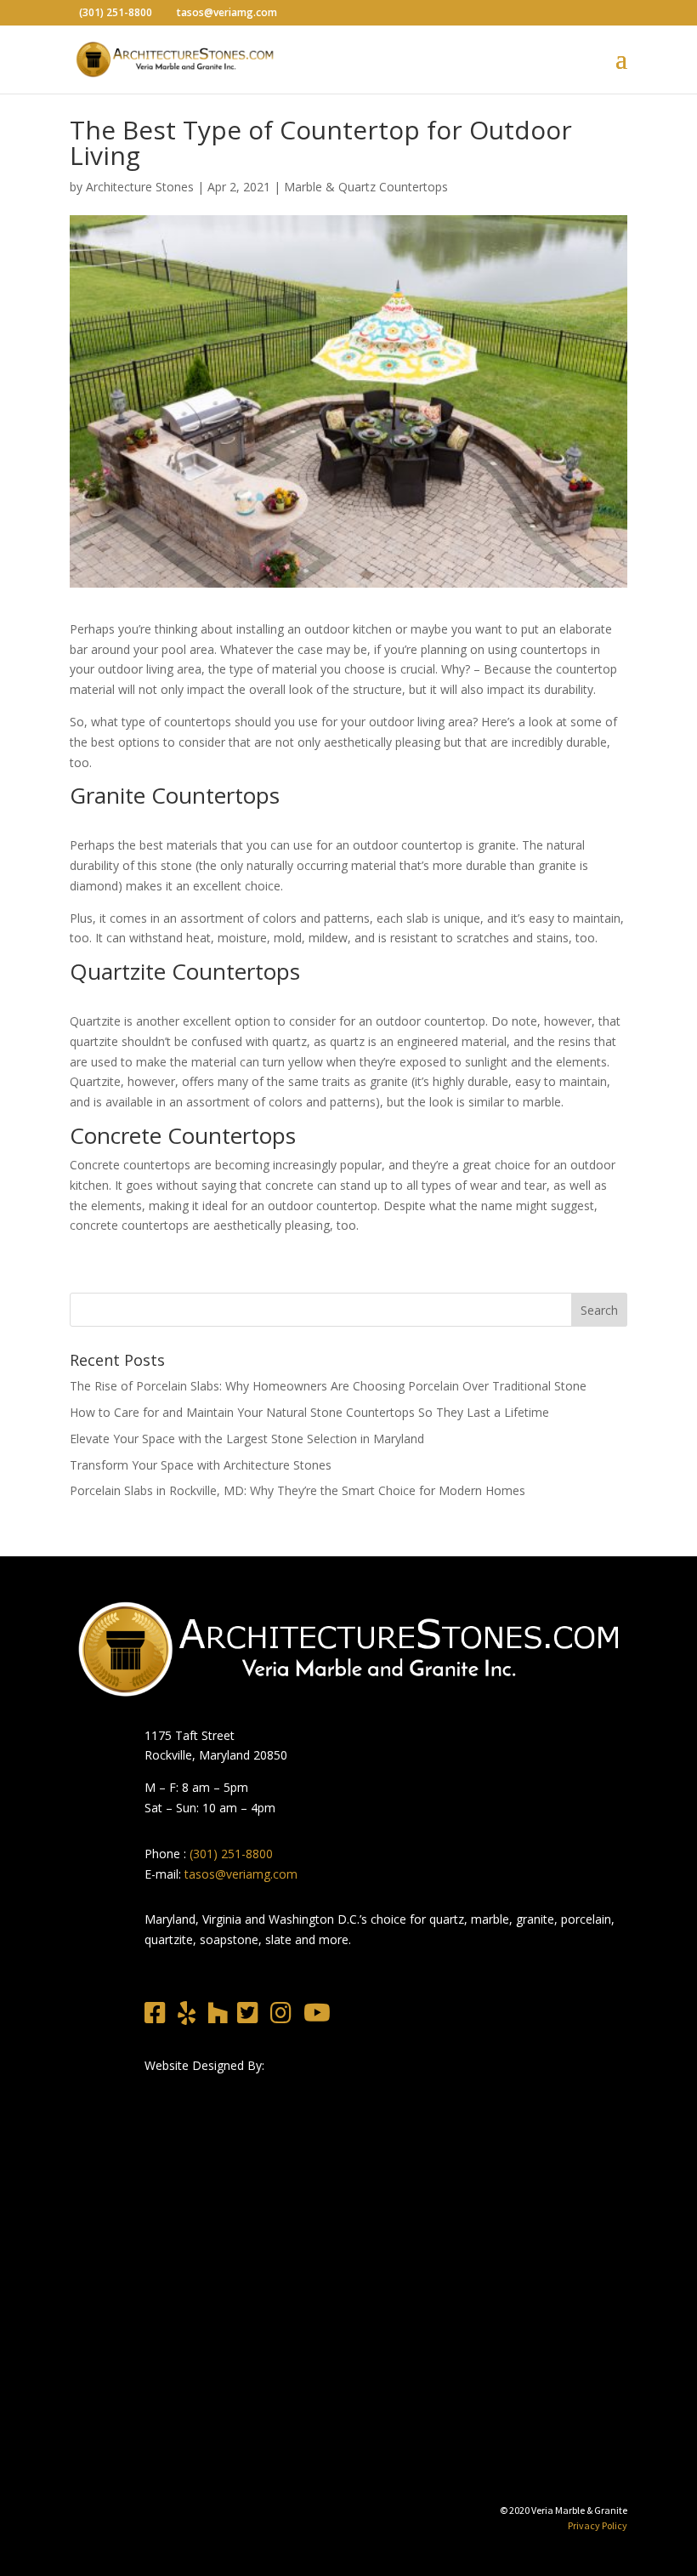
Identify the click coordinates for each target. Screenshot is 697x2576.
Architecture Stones (140, 187)
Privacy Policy (598, 2525)
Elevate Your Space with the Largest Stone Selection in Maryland (247, 1439)
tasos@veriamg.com (241, 1874)
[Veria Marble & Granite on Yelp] (191, 2017)
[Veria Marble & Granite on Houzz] (222, 2017)
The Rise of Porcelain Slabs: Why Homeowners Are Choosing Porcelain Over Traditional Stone (328, 1386)
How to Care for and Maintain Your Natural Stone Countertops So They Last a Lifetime (309, 1412)
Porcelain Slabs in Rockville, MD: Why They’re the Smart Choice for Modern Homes (297, 1490)
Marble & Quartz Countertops (366, 187)
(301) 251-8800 (231, 1854)
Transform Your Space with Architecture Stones (201, 1465)
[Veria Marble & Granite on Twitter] (252, 2017)
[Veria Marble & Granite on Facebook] (159, 2017)
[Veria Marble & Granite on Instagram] (285, 2017)
